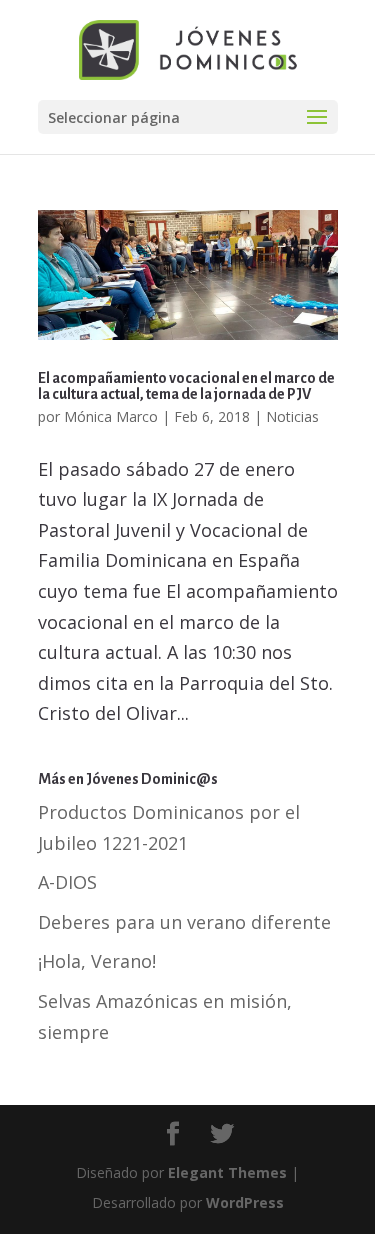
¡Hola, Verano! (97, 961)
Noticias (292, 416)
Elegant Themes (227, 1172)
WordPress (245, 1202)
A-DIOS (67, 882)
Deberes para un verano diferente (184, 922)
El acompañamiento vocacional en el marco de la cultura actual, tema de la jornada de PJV (186, 386)
